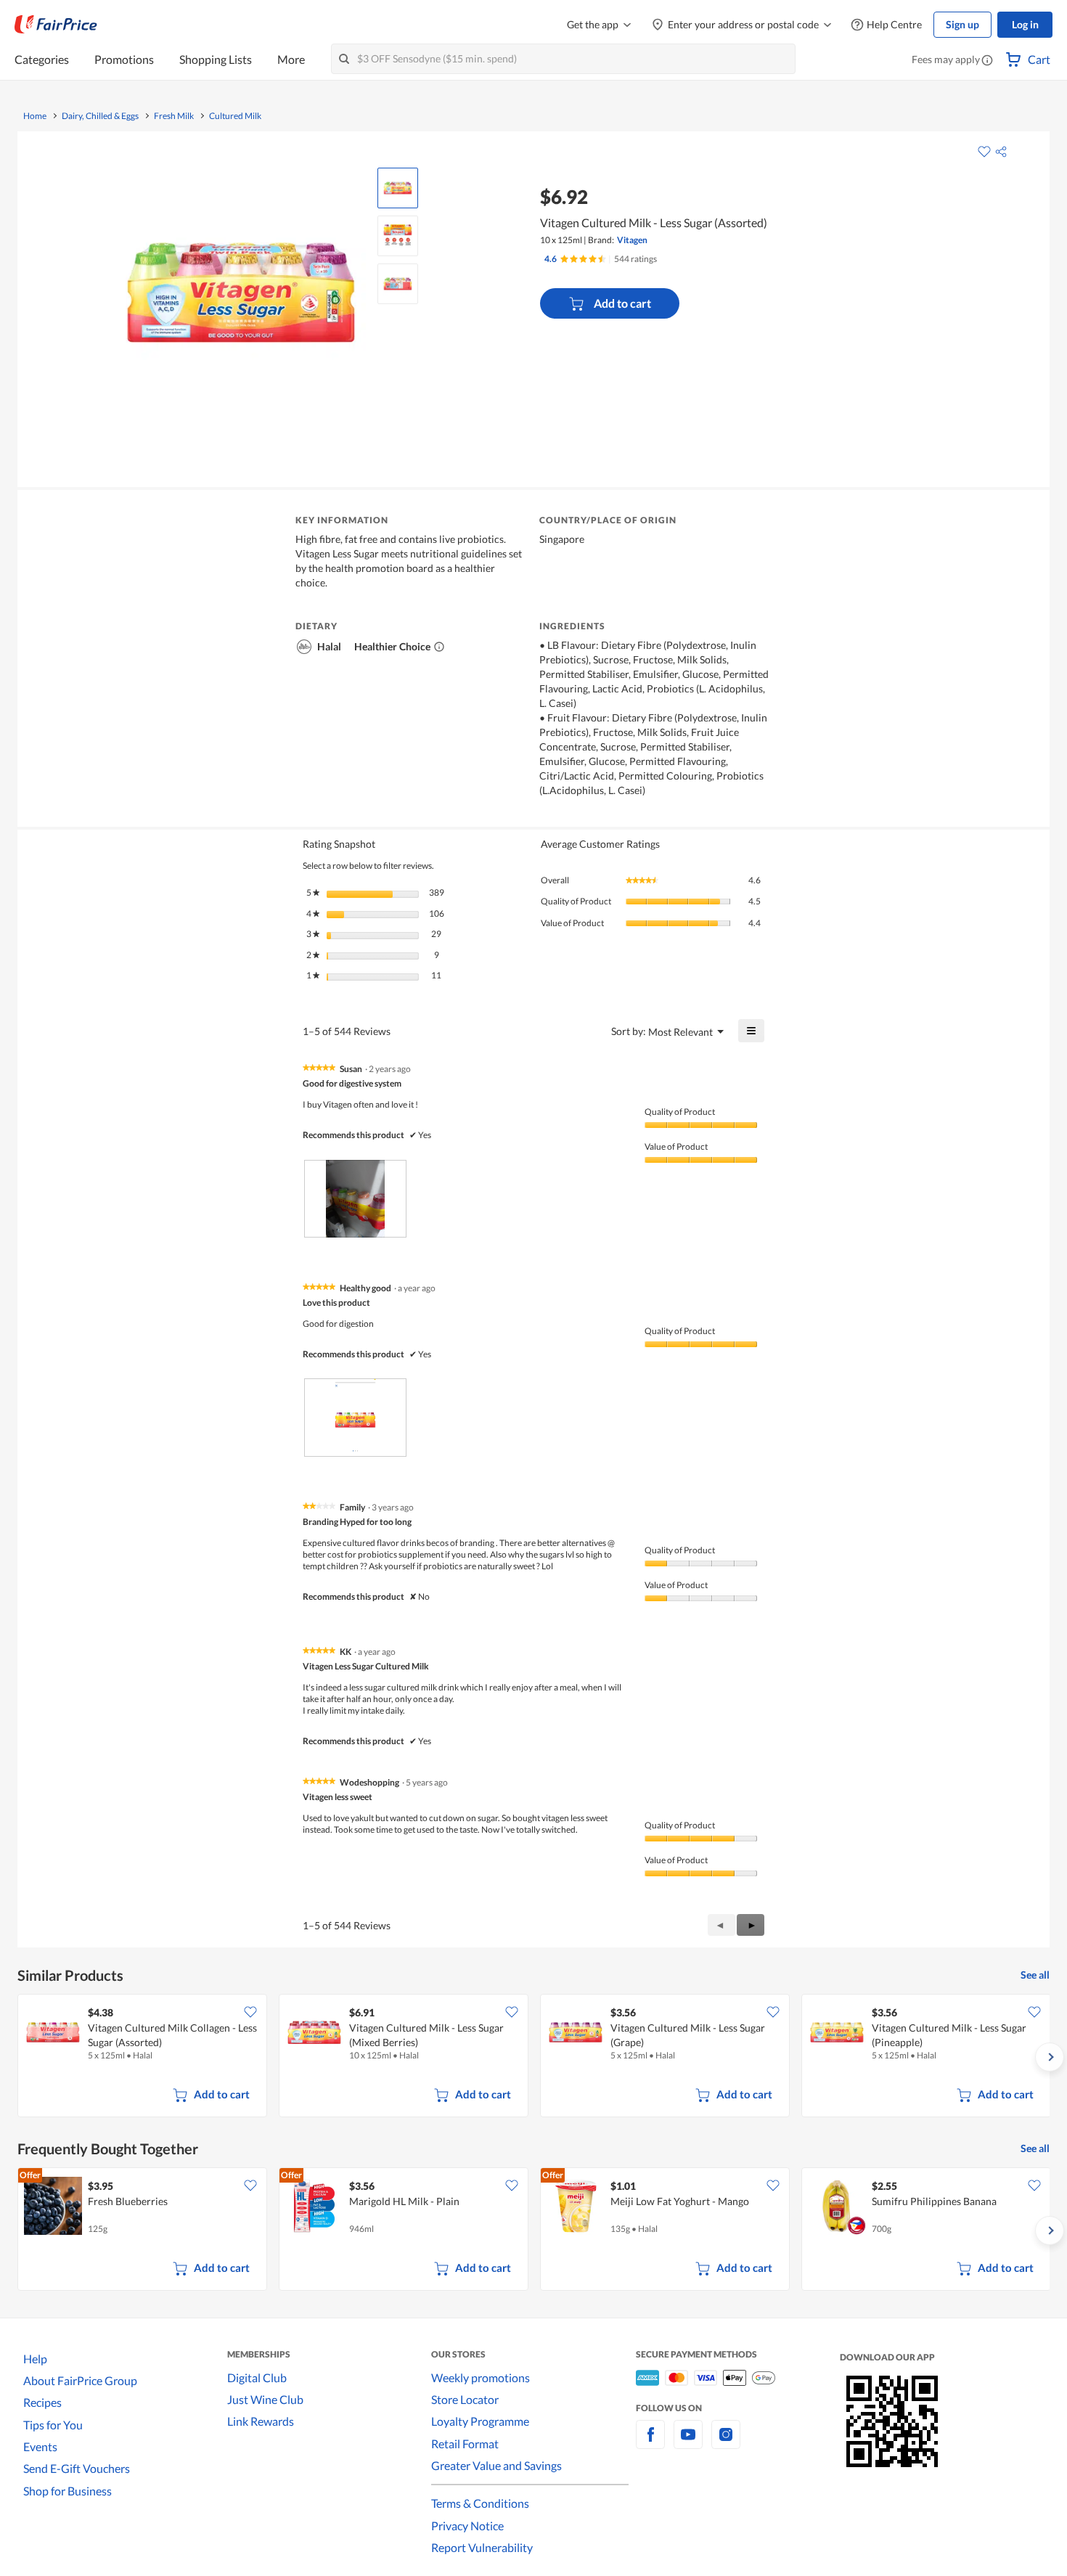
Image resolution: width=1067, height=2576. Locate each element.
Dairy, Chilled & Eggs (100, 116)
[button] (987, 61)
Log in (1025, 24)
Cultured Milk (235, 116)
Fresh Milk (174, 116)
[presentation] (355, 1199)
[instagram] (726, 2443)
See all (1035, 1975)
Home (35, 116)
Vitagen (632, 240)
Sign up (962, 24)
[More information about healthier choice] (439, 647)
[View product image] (398, 188)
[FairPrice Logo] (56, 25)
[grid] (533, 2057)
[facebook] (650, 2443)
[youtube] (688, 2443)
